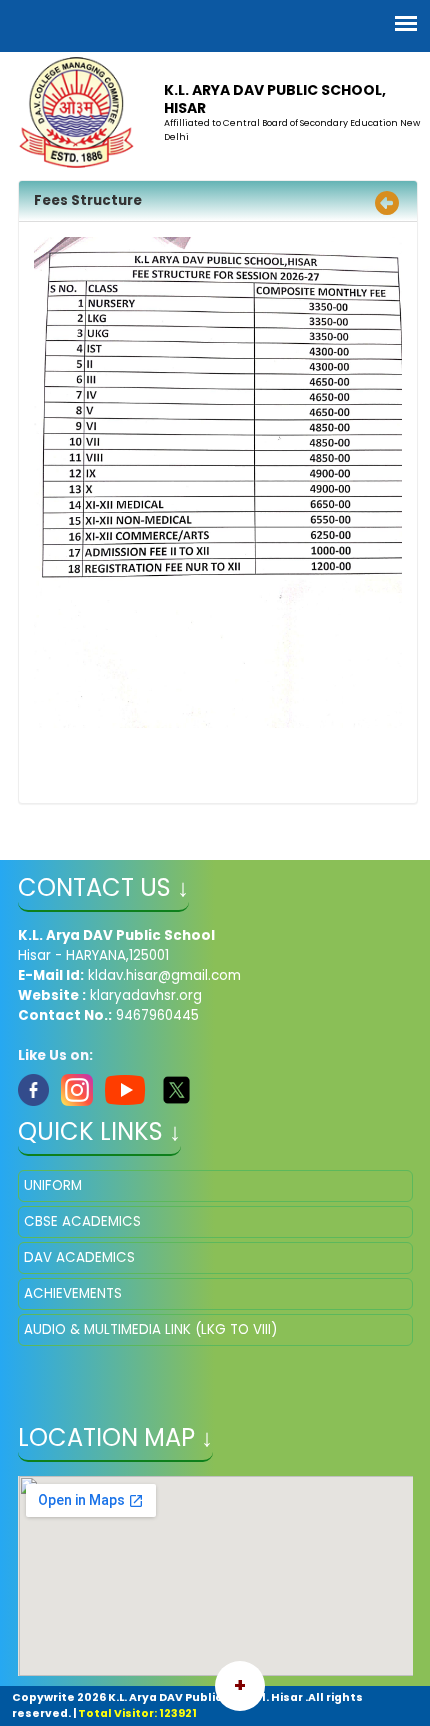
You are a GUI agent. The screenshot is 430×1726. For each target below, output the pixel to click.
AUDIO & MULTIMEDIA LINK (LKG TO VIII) (150, 1329)
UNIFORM (53, 1185)
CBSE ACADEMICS (82, 1221)
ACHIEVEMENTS (73, 1293)
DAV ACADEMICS (79, 1257)
